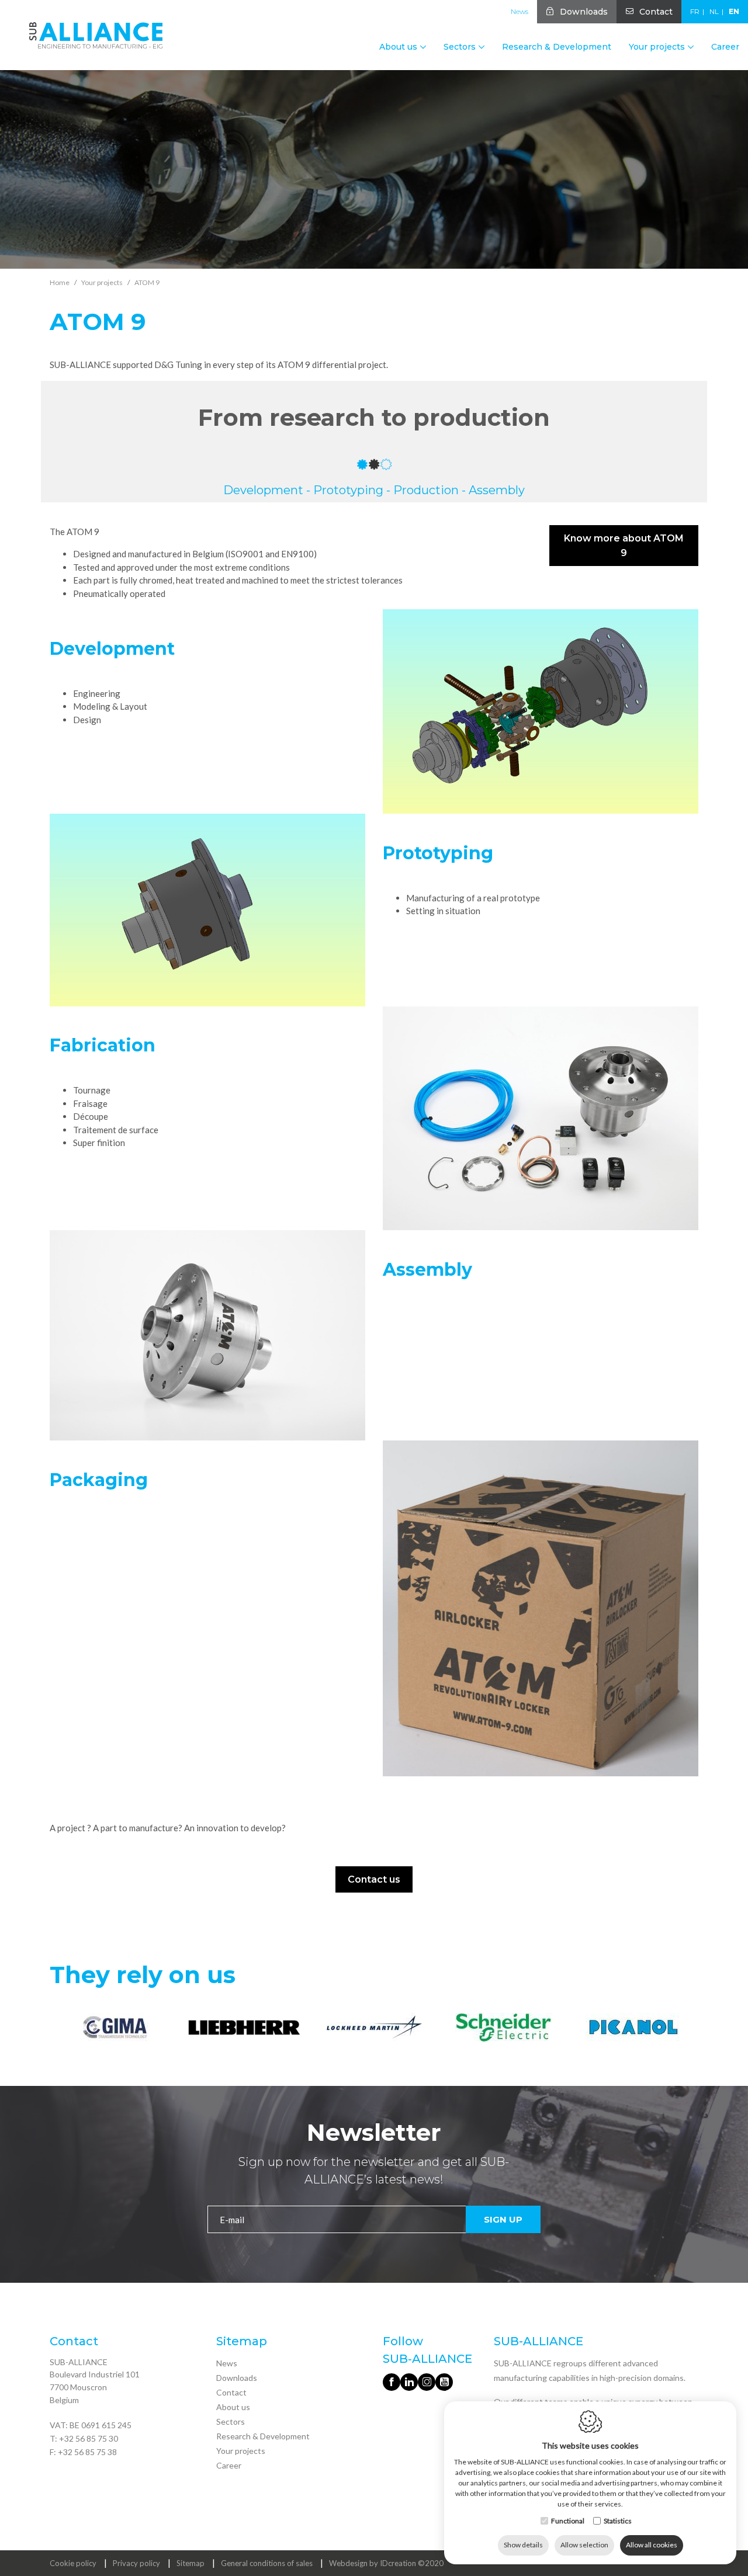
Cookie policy (73, 2563)
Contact (656, 12)
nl (714, 11)
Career (725, 47)
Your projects (241, 2451)
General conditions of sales (267, 2563)
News (520, 11)
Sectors (231, 2421)
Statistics (618, 2521)
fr (695, 11)
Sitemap (191, 2563)
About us (233, 2407)
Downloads (584, 12)
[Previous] (60, 2029)
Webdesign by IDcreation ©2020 (386, 2563)
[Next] (688, 2029)
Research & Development (557, 47)
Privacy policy (136, 2563)
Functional (568, 2521)
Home (60, 282)
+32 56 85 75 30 (89, 2438)
